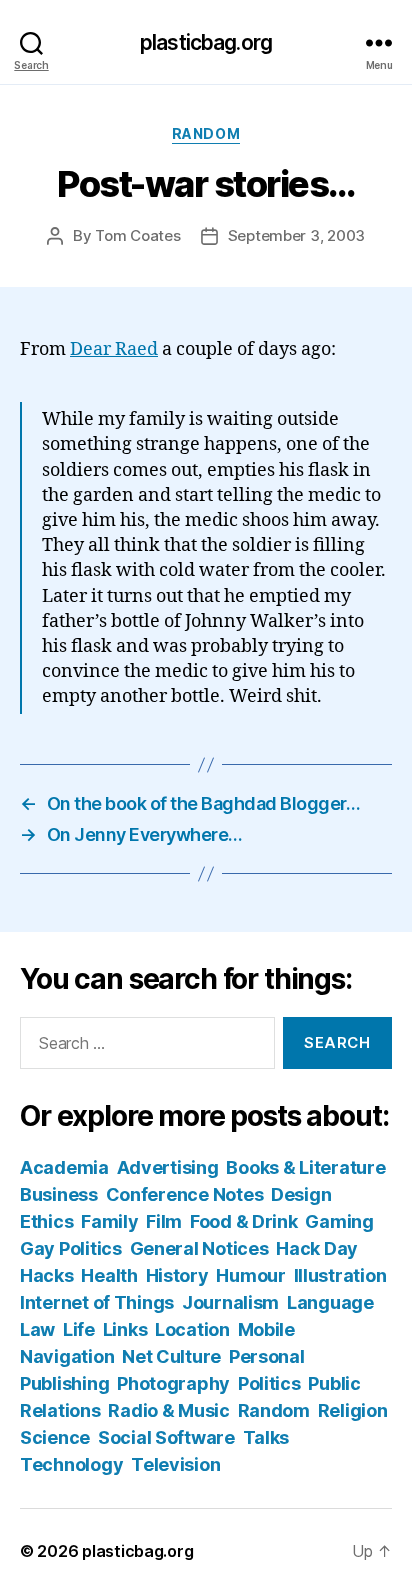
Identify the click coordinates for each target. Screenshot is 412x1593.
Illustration (340, 1275)
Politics (269, 1383)
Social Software (166, 1437)
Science (55, 1437)
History (177, 1275)
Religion (353, 1410)
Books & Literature (305, 1167)
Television (175, 1464)
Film (164, 1221)
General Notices (199, 1248)
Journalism (230, 1302)
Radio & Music (169, 1410)
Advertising (168, 1167)
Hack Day (317, 1248)
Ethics (46, 1221)
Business (59, 1194)
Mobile (266, 1329)
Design (301, 1194)
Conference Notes (185, 1194)
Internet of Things (97, 1302)
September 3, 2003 (297, 235)
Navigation (67, 1356)
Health (109, 1275)
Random (206, 133)
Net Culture (171, 1356)
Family (109, 1221)
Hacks (47, 1275)
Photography (173, 1383)
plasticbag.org (206, 42)
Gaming (339, 1221)
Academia (64, 1167)
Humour (250, 1275)
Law (37, 1329)
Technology (71, 1464)
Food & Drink (244, 1221)
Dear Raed (114, 349)
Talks (266, 1437)
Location (192, 1329)
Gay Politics (71, 1248)
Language (330, 1302)
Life (79, 1329)
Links (125, 1329)
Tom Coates (137, 235)
